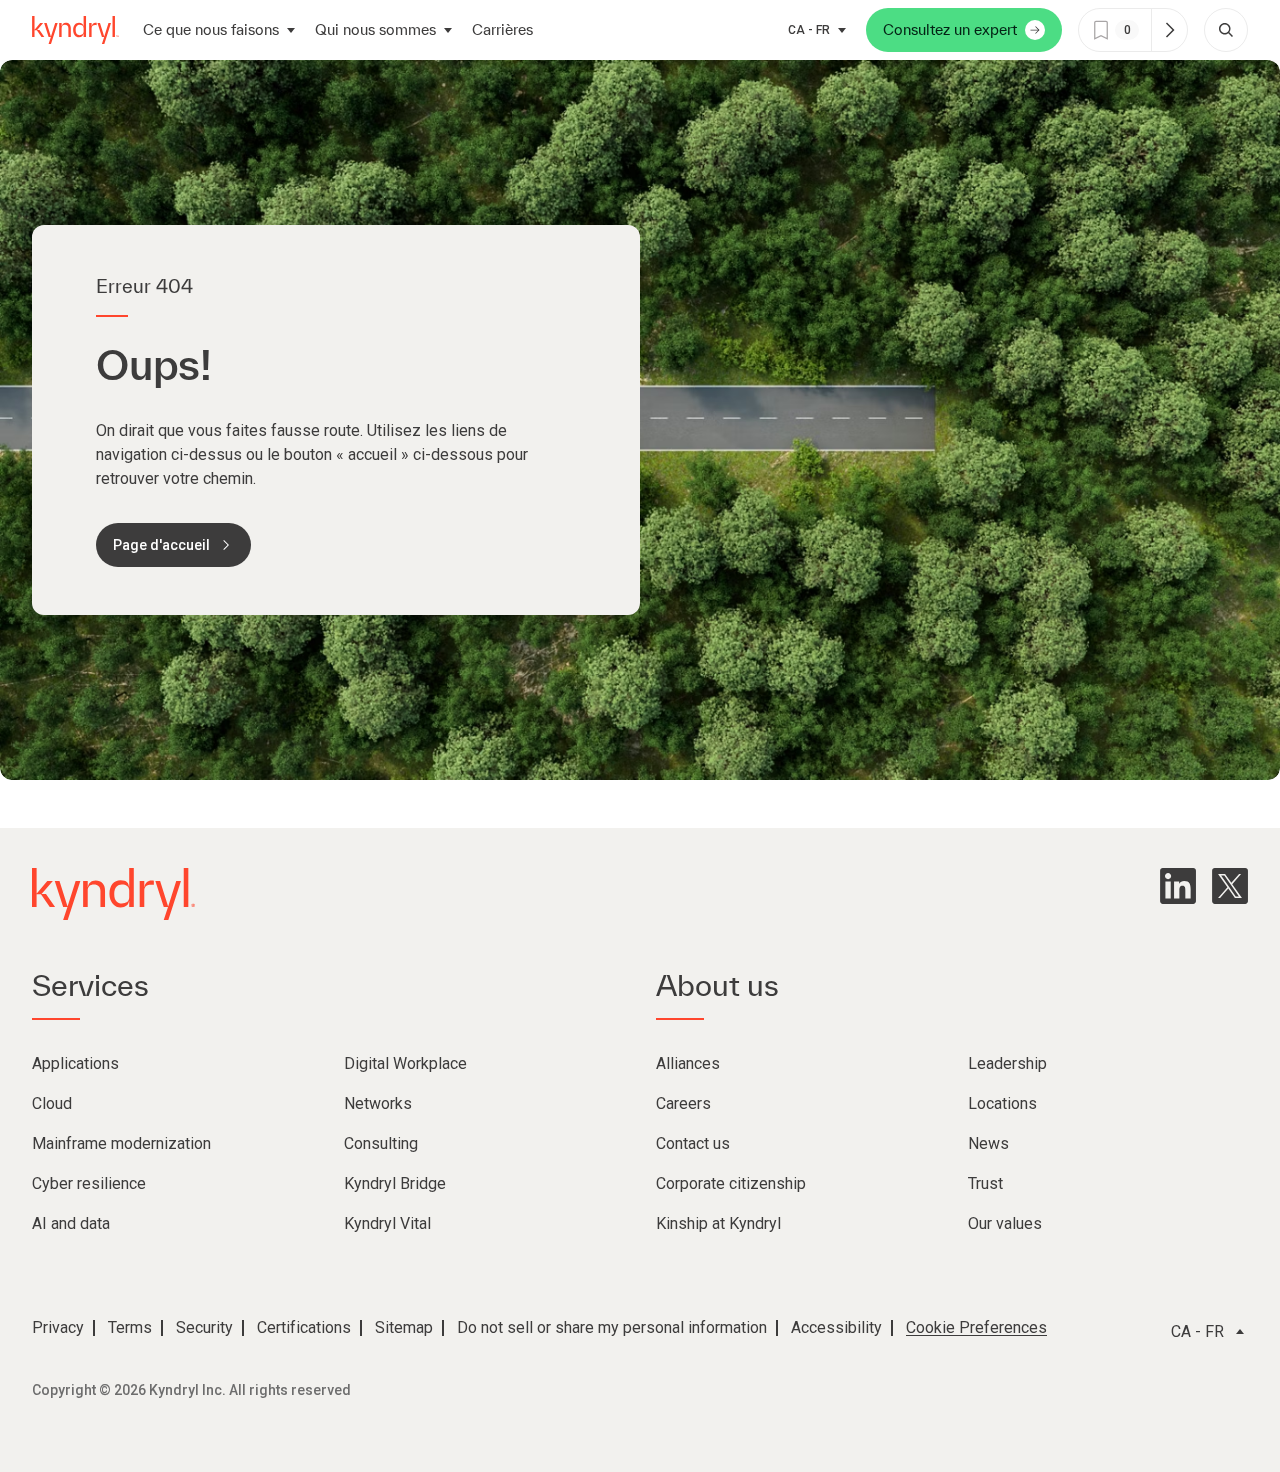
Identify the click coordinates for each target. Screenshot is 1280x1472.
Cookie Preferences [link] (976, 1327)
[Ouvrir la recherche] (1226, 30)
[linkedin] (1178, 886)
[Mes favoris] (1169, 30)
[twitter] (1230, 886)
